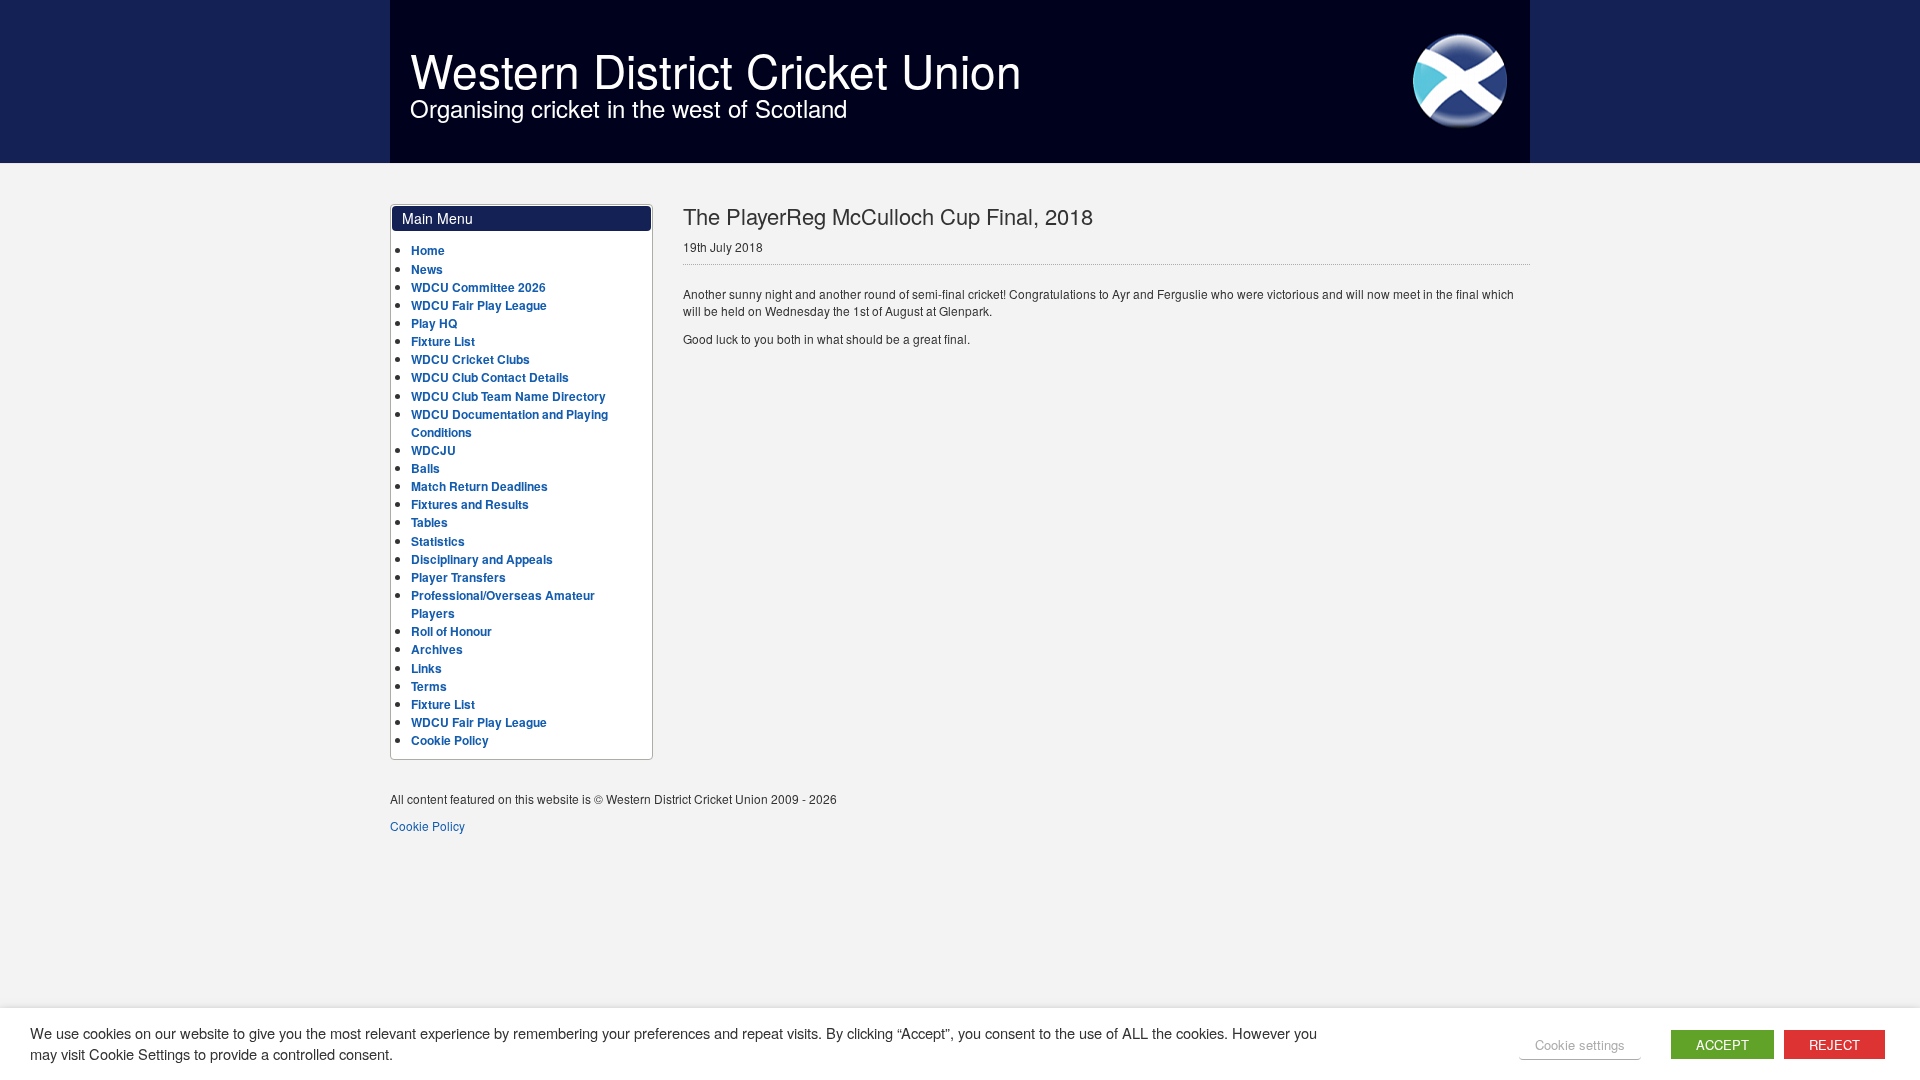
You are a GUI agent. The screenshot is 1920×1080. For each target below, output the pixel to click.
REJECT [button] (1834, 1044)
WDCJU (433, 450)
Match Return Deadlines (479, 486)
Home (428, 250)
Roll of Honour (451, 631)
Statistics (438, 541)
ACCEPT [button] (1722, 1044)
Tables (429, 522)
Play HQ (434, 323)
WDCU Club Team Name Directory (508, 396)
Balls (425, 468)
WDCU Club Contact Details (490, 377)
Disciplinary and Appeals (482, 559)
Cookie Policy (450, 740)
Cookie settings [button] (1580, 1044)
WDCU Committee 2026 (478, 287)
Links (426, 668)
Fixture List (443, 341)
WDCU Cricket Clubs (470, 359)
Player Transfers (458, 577)
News (427, 269)
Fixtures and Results (470, 504)
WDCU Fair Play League (479, 305)
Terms (429, 686)
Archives (437, 649)
